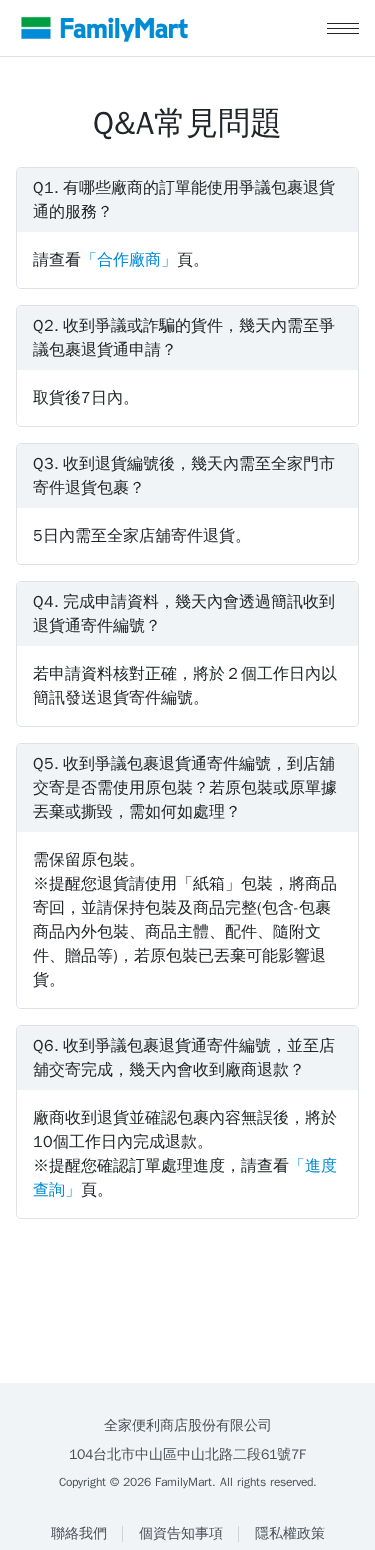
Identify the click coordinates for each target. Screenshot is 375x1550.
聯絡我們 (79, 1533)
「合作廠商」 (129, 260)
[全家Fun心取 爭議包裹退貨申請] (104, 28)
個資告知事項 (181, 1533)
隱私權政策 (290, 1533)
